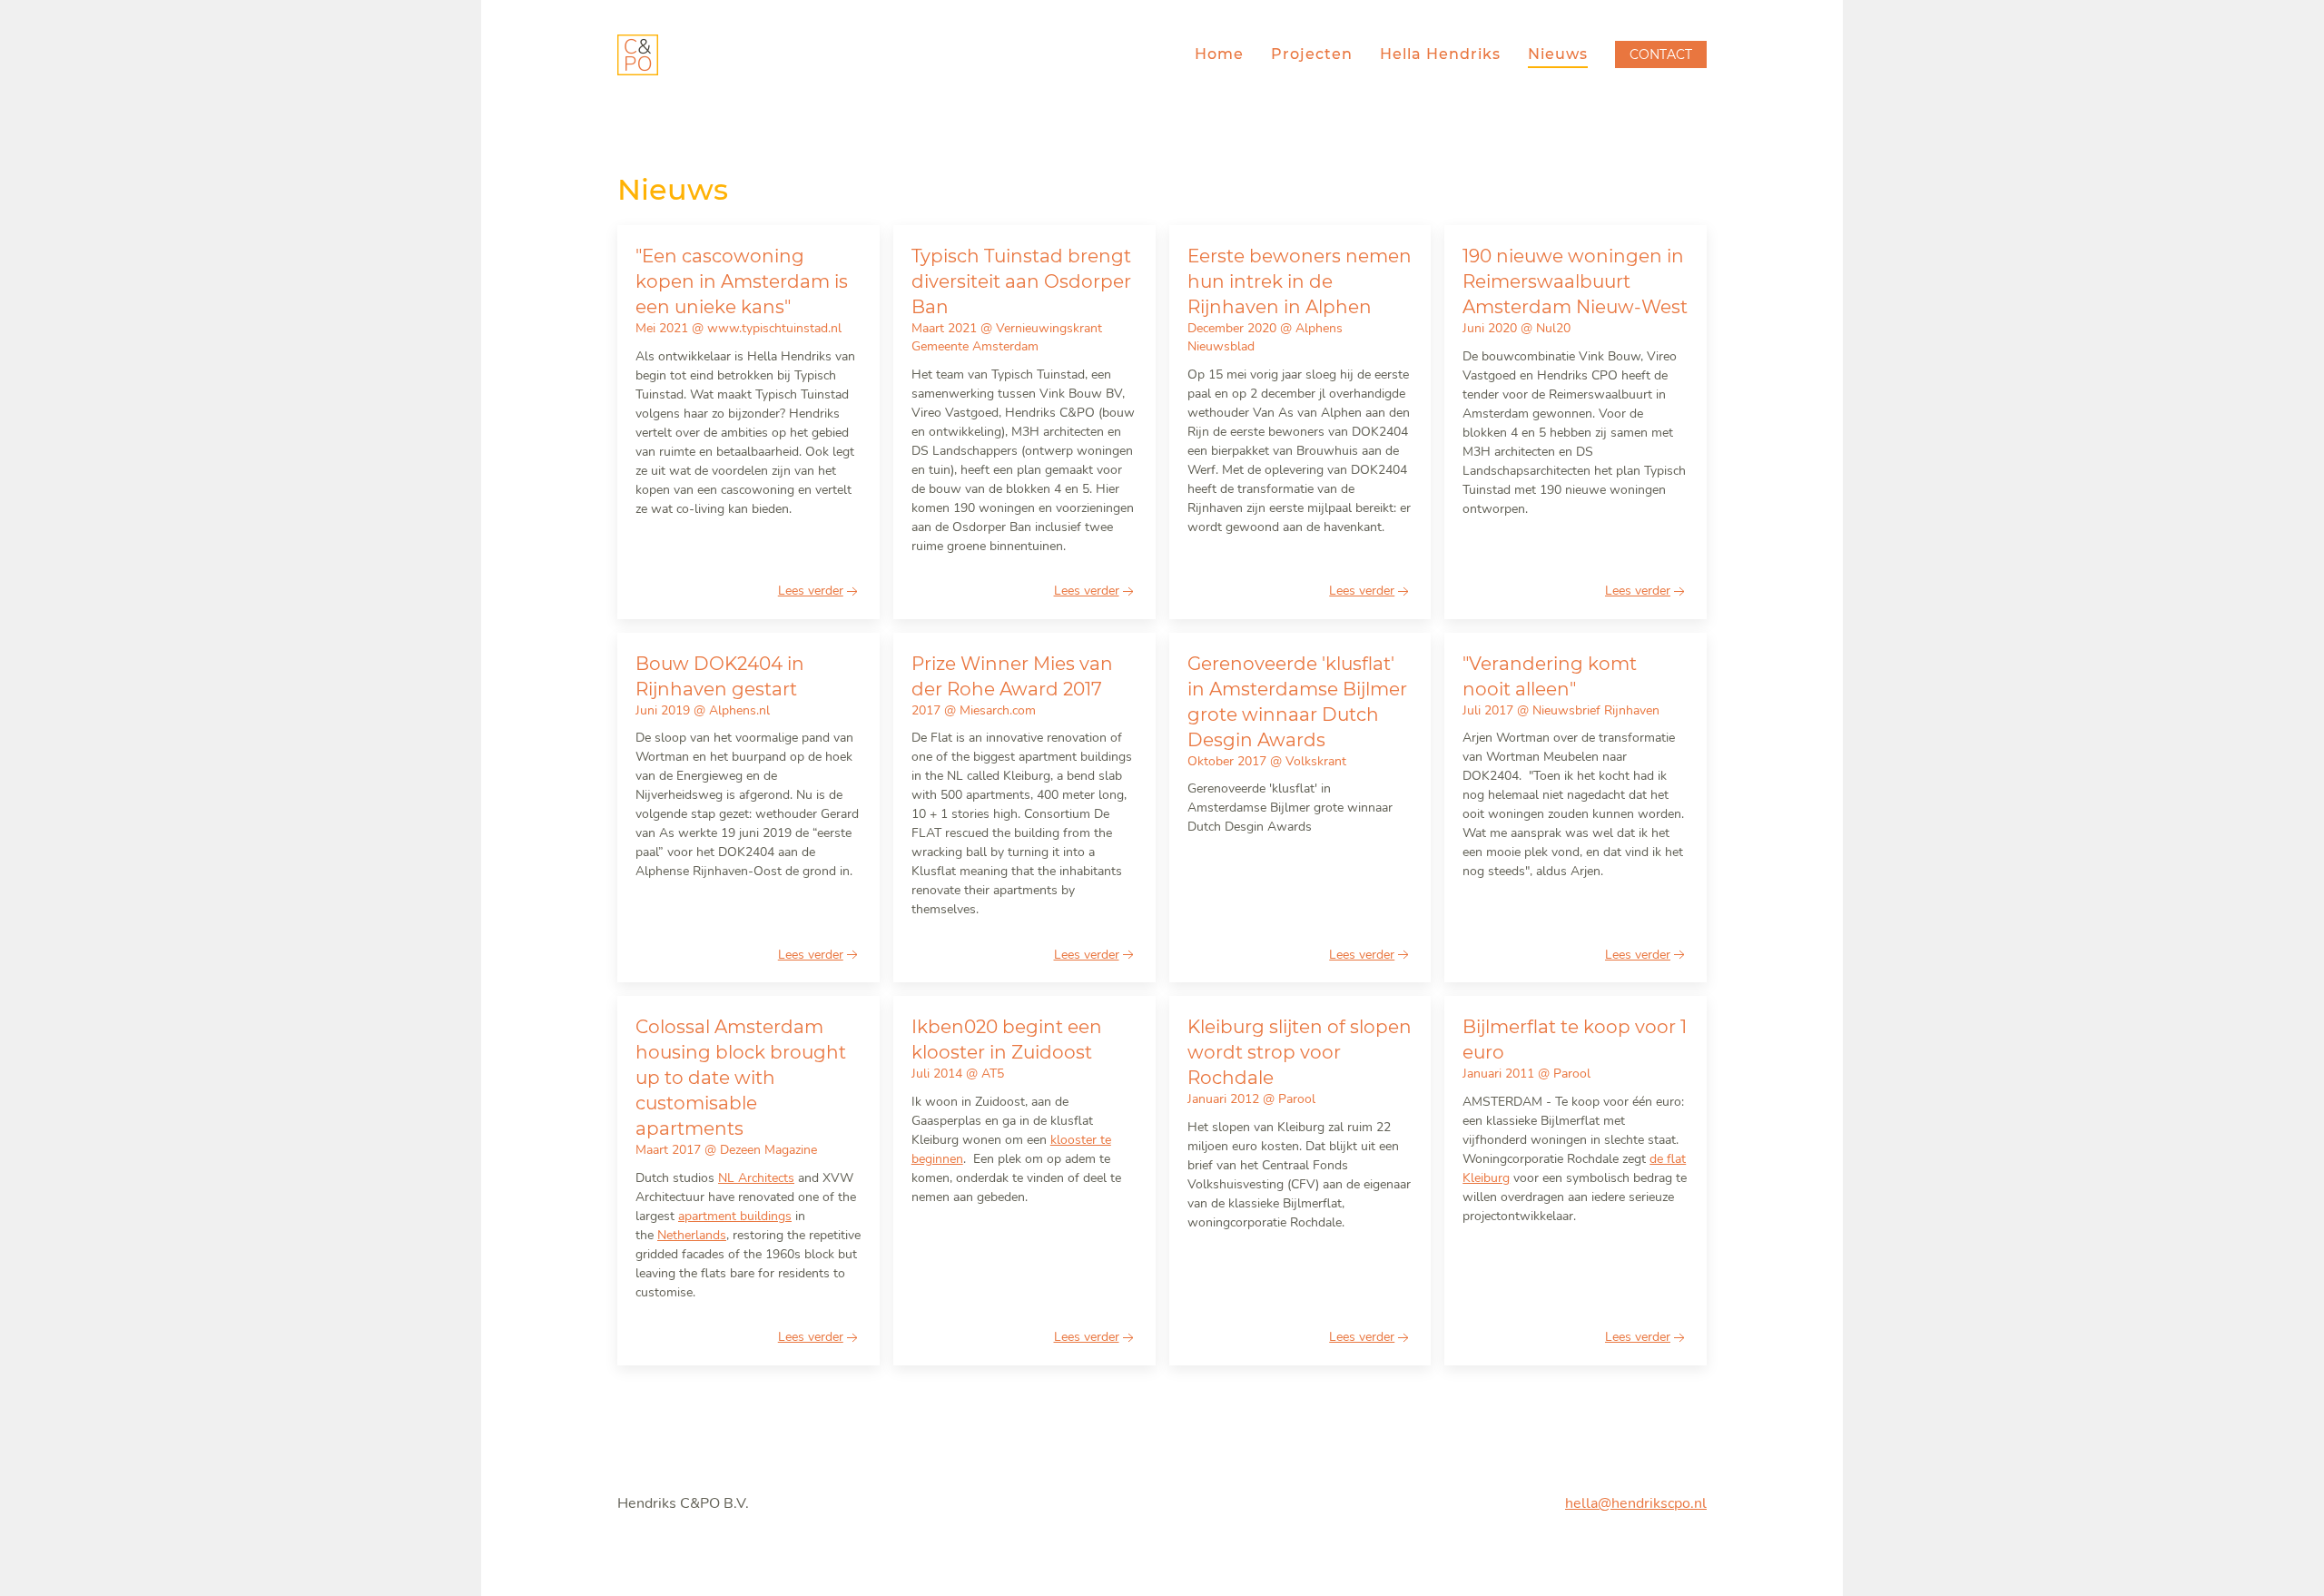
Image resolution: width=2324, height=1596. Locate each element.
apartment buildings (735, 1216)
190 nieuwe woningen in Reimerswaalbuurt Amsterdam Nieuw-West (1575, 281)
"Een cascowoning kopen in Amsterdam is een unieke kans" (742, 281)
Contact (1661, 54)
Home (1219, 54)
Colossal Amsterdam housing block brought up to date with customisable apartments (741, 1078)
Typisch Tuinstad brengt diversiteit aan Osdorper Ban (1021, 281)
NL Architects (756, 1178)
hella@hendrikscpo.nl (1636, 1503)
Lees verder (811, 591)
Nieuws (1558, 54)
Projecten (1312, 54)
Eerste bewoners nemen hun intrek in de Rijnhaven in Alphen (1300, 281)
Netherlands (692, 1235)
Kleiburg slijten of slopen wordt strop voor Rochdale (1300, 1052)
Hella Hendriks (1440, 54)
